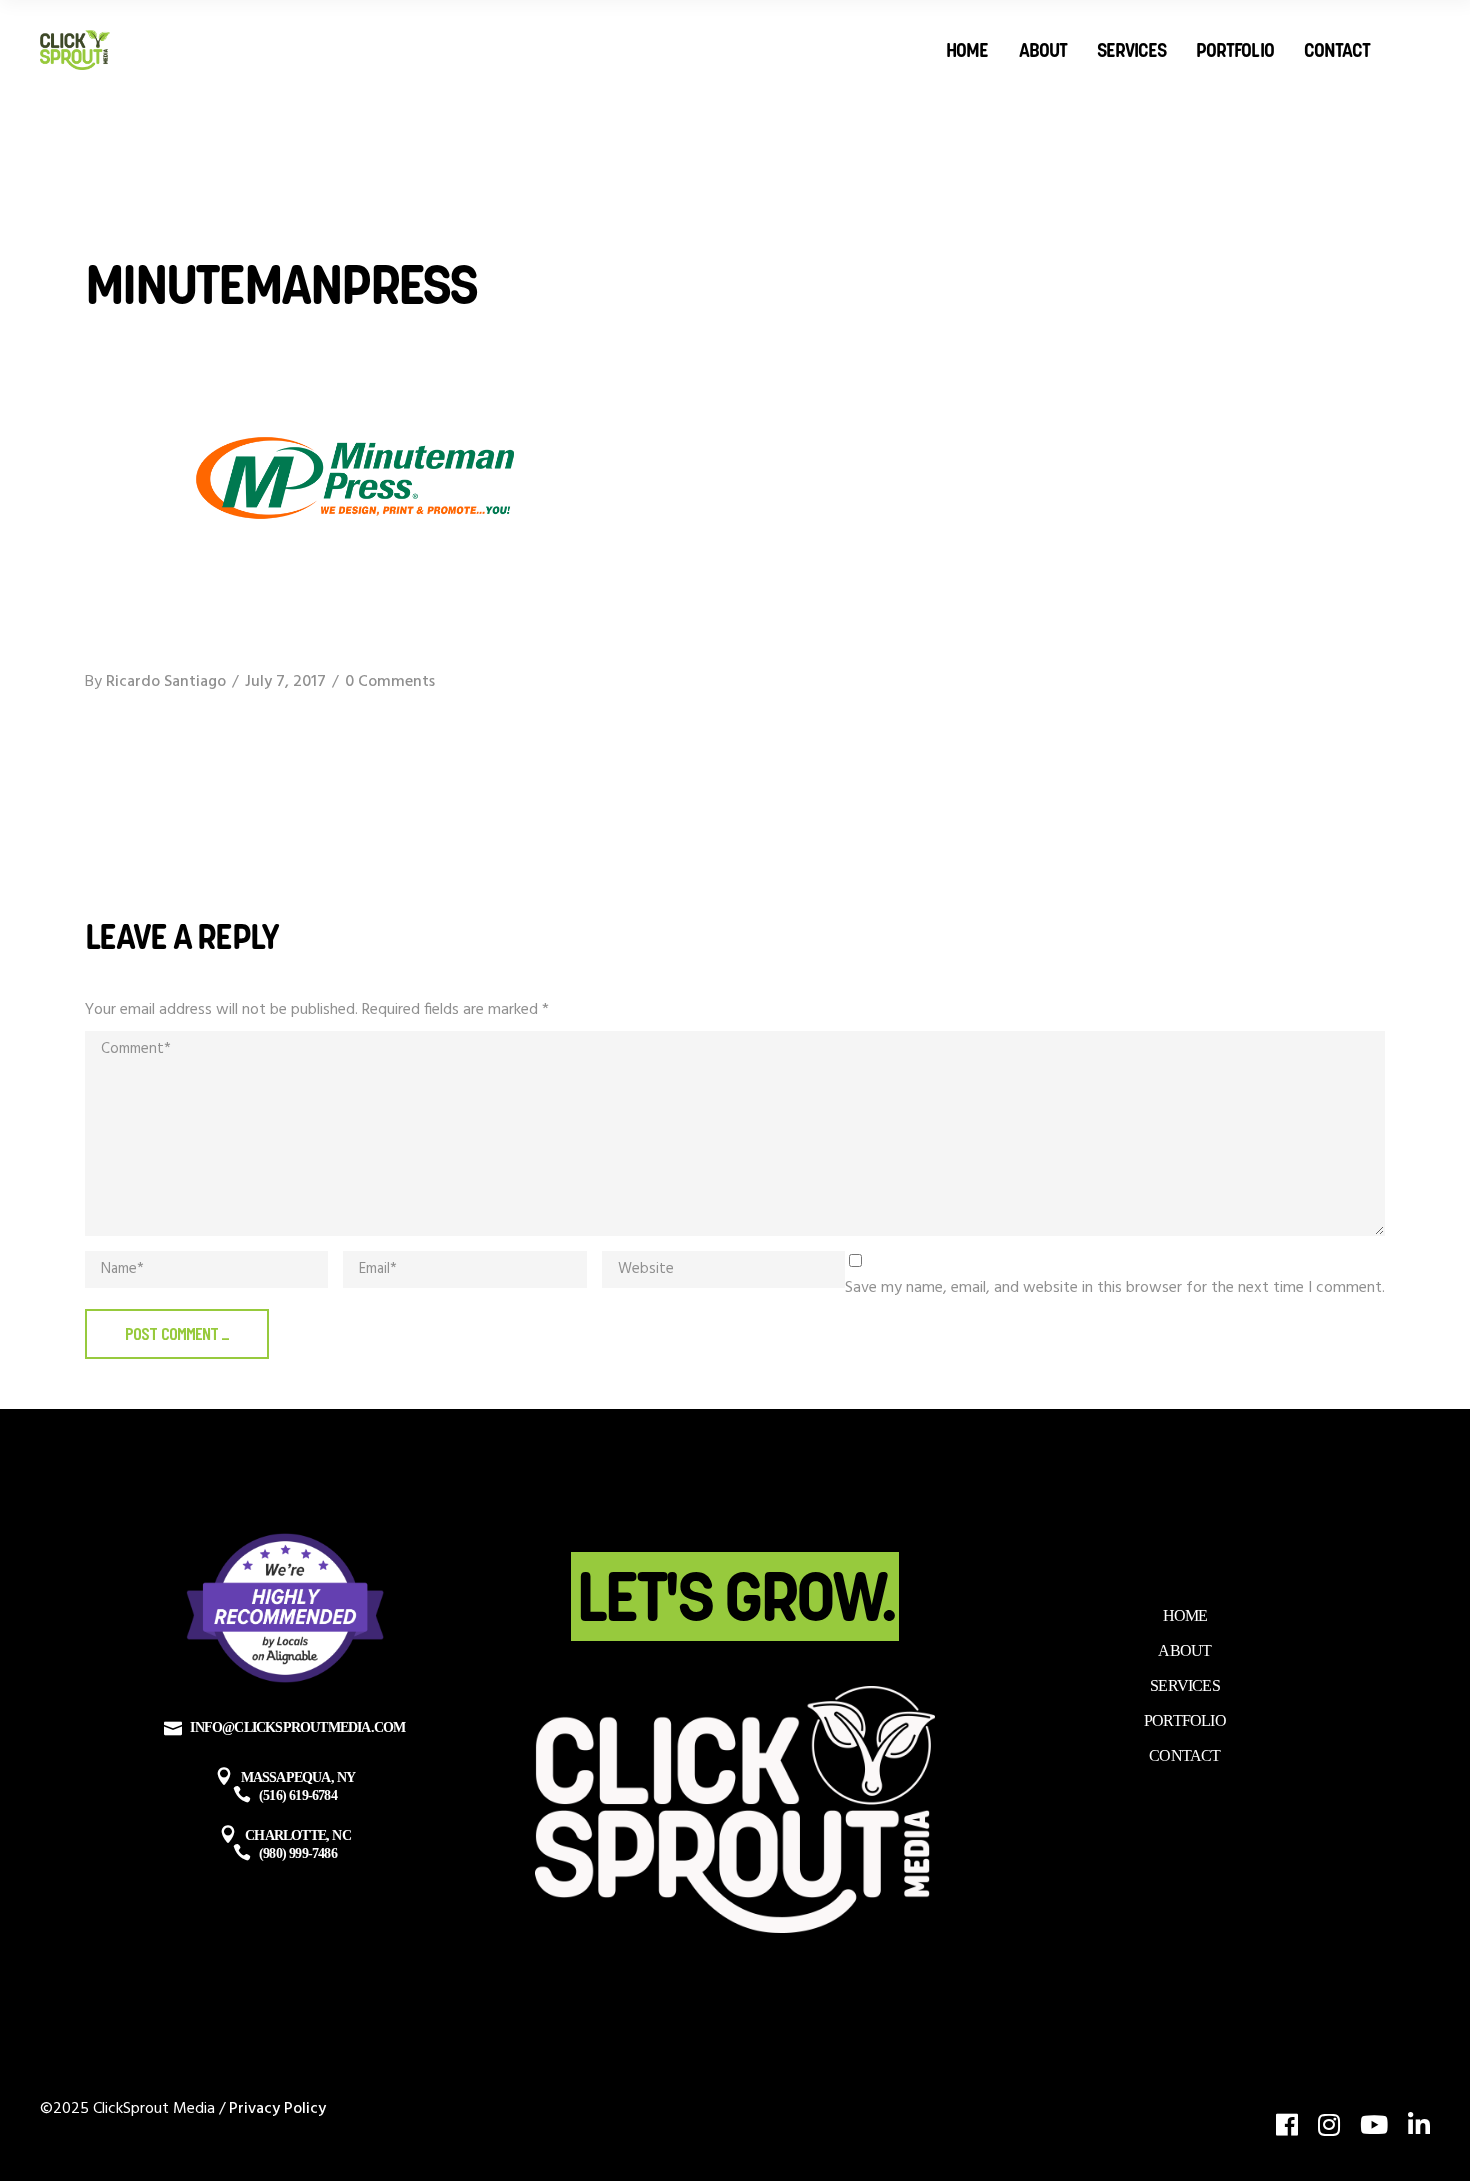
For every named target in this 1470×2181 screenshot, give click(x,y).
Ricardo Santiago (166, 682)
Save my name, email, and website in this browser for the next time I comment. (1115, 1288)
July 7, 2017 (285, 682)
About (1184, 1650)
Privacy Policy (277, 2109)
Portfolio (1185, 1720)
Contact (1184, 1755)
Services (1185, 1685)
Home (1185, 1615)
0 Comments (390, 682)
